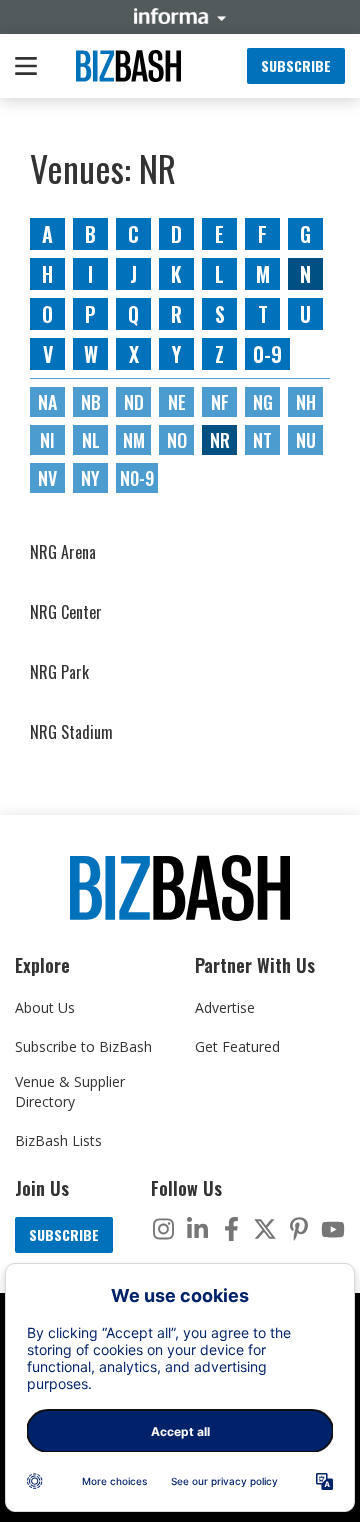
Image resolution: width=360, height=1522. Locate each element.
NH (306, 402)
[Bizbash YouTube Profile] (333, 1229)
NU (306, 440)
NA (47, 402)
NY (90, 478)
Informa (180, 16)
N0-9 (137, 478)
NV (47, 478)
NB (91, 402)
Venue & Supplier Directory (70, 1091)
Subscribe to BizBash (83, 1046)
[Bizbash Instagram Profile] (163, 1229)
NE (177, 402)
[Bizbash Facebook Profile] (231, 1229)
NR (220, 440)
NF (220, 402)
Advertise (225, 1007)
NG (263, 402)
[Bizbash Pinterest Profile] (299, 1229)
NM (134, 440)
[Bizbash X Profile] (265, 1229)
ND (134, 402)
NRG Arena (63, 552)
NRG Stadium (71, 732)
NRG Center (66, 612)
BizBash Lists (58, 1140)
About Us (45, 1007)
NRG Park (59, 672)
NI (47, 440)
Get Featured (237, 1046)
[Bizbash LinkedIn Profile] (197, 1229)
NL (91, 440)
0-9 (267, 354)
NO (177, 440)
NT (262, 440)
